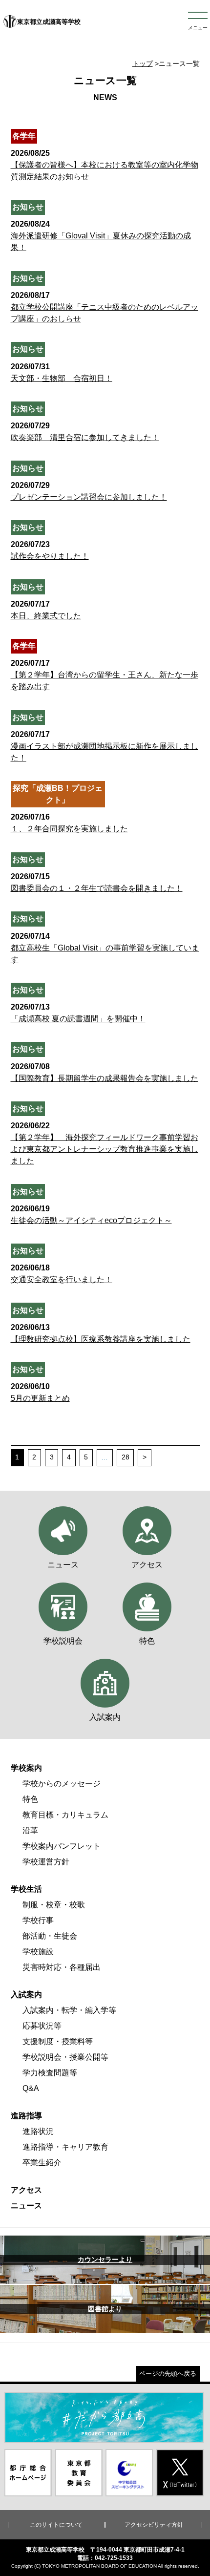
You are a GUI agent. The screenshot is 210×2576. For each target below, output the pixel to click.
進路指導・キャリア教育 (65, 2147)
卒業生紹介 (42, 2163)
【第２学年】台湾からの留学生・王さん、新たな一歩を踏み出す (105, 675)
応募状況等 (42, 2026)
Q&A (31, 2088)
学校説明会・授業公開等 (65, 2057)
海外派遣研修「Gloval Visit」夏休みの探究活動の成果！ (101, 236)
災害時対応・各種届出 (62, 1967)
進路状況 (38, 2131)
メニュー (198, 28)
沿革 (30, 1830)
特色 (30, 1799)
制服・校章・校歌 (54, 1905)
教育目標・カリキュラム (65, 1815)
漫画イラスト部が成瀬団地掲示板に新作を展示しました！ (105, 746)
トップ (143, 63)
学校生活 (26, 1889)
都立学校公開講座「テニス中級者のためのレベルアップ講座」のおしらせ (105, 307)
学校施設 (38, 1952)
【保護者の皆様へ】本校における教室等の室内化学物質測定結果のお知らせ (105, 165)
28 (126, 1457)
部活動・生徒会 (50, 1936)
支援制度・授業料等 (58, 2041)
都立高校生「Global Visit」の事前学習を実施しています (105, 948)
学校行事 (38, 1920)
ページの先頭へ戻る (168, 2374)
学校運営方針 (46, 1862)
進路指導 (26, 2116)
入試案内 (26, 1995)
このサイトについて (56, 2525)
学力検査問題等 (50, 2073)
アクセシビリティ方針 (154, 2525)
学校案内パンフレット (62, 1846)
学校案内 (26, 1768)
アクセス (26, 2190)
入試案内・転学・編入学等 (69, 2010)
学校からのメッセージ (62, 1784)
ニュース (26, 2206)
